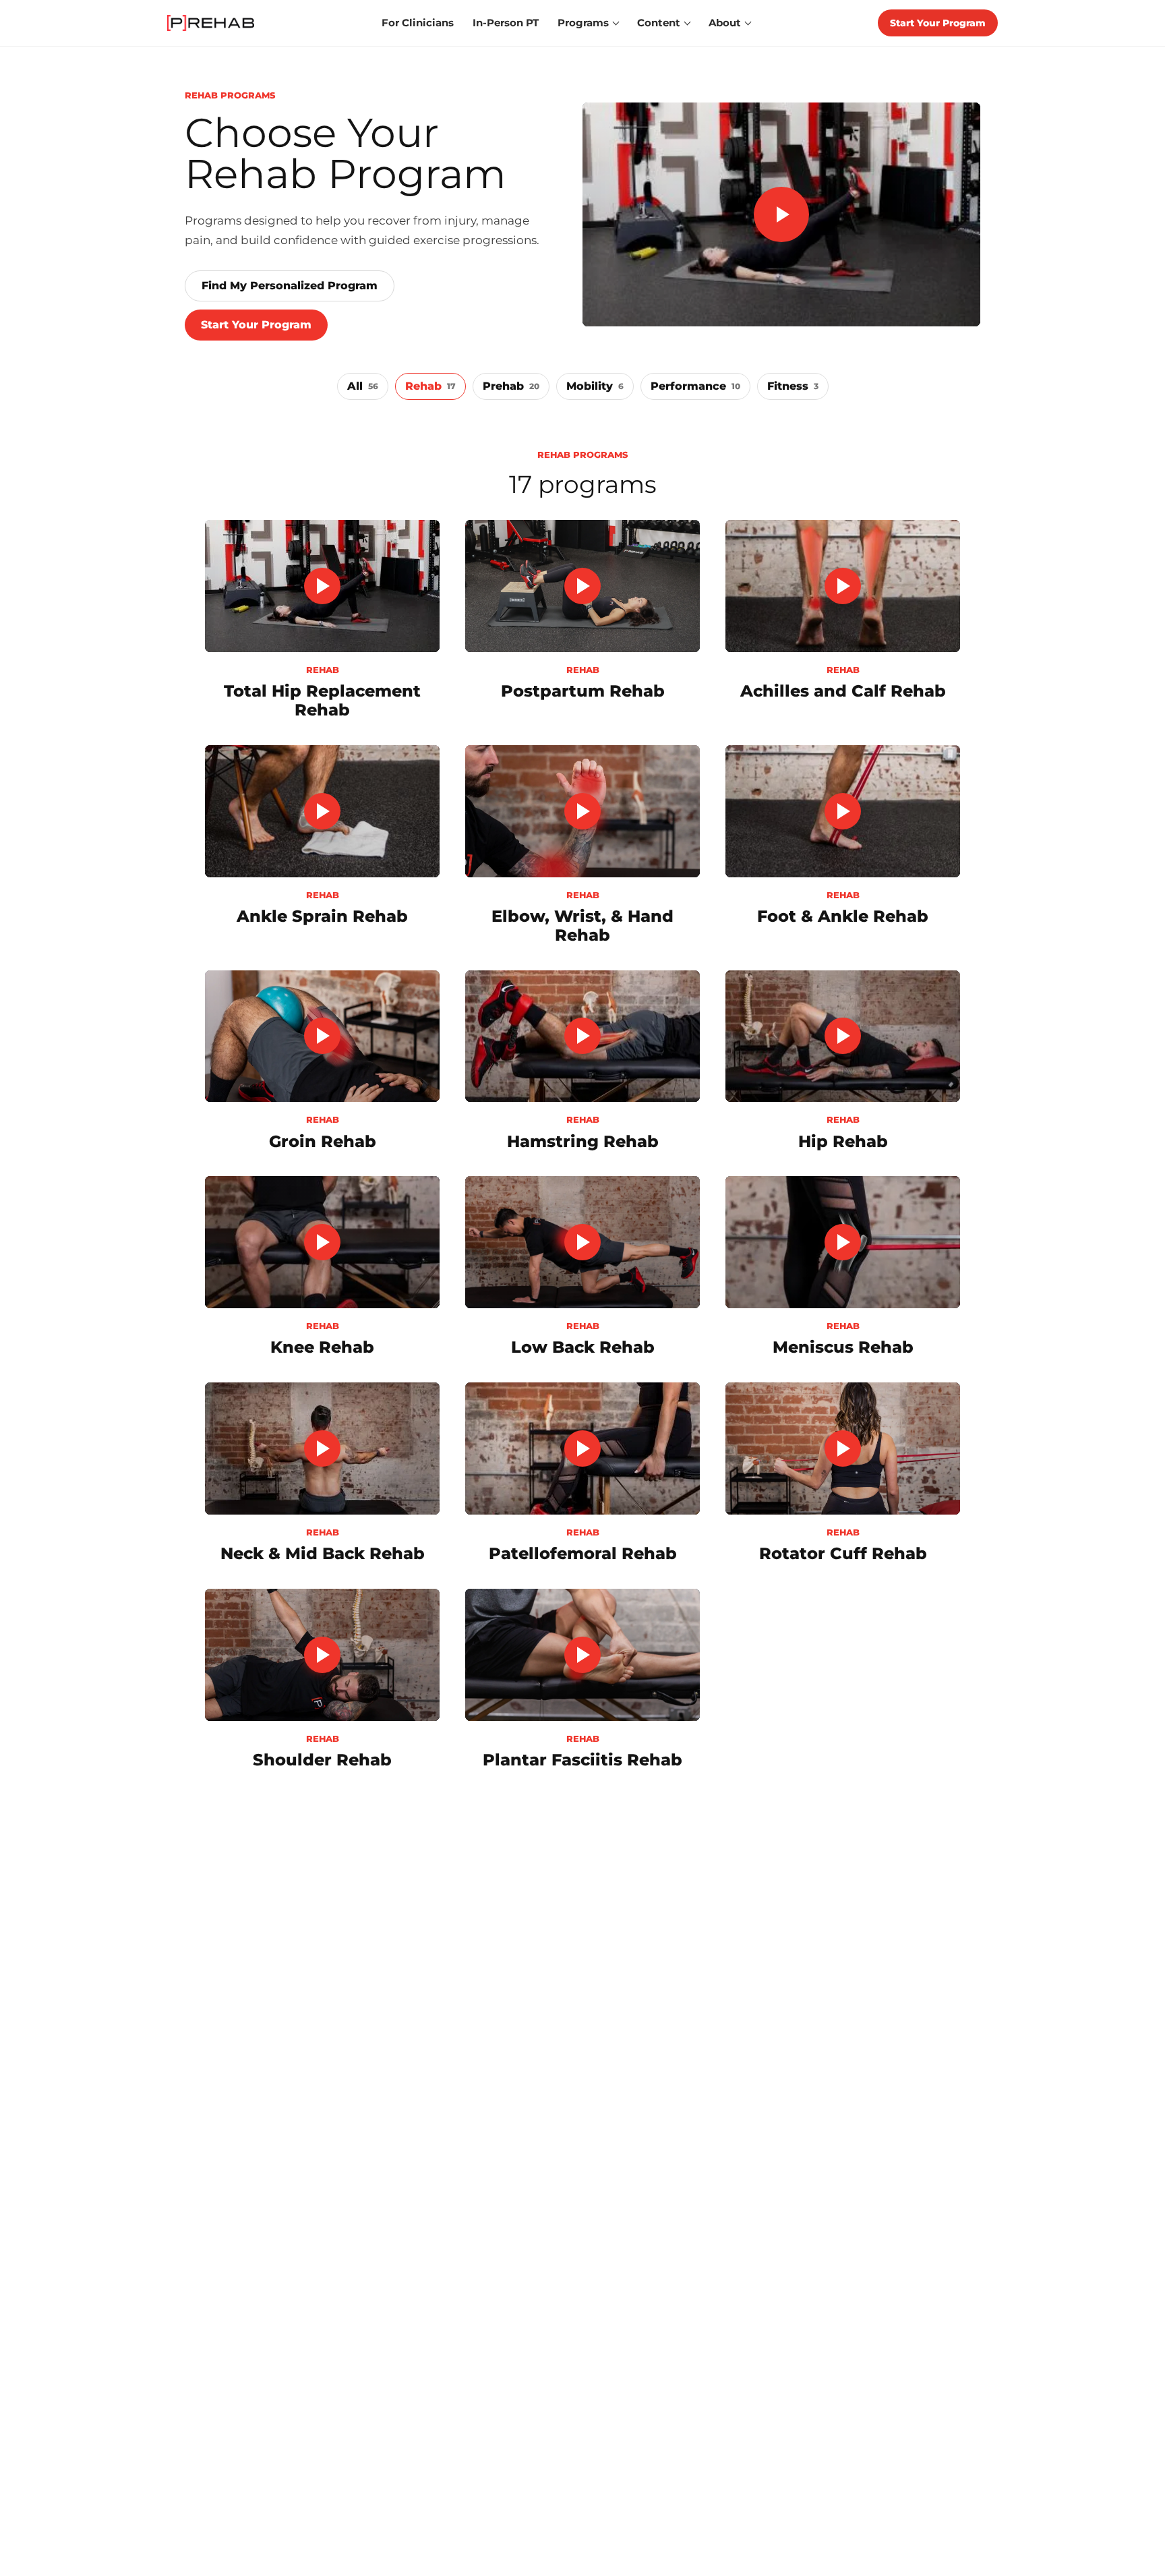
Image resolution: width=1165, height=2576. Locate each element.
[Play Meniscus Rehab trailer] (843, 1242)
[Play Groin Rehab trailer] (322, 1036)
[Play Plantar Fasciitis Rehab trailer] (582, 1655)
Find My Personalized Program (290, 286)
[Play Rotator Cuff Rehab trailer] (843, 1448)
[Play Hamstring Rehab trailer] (582, 1036)
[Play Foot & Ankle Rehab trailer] (843, 811)
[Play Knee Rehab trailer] (322, 1242)
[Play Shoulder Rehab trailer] (322, 1655)
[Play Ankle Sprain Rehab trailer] (322, 811)
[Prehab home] (211, 23)
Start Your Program (938, 23)
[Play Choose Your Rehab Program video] (781, 214)
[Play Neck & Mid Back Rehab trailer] (322, 1448)
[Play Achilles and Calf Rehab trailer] (843, 586)
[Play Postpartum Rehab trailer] (582, 586)
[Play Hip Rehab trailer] (843, 1036)
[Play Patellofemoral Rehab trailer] (582, 1448)
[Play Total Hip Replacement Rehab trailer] (322, 586)
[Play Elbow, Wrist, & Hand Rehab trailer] (582, 811)
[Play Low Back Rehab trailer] (582, 1242)
